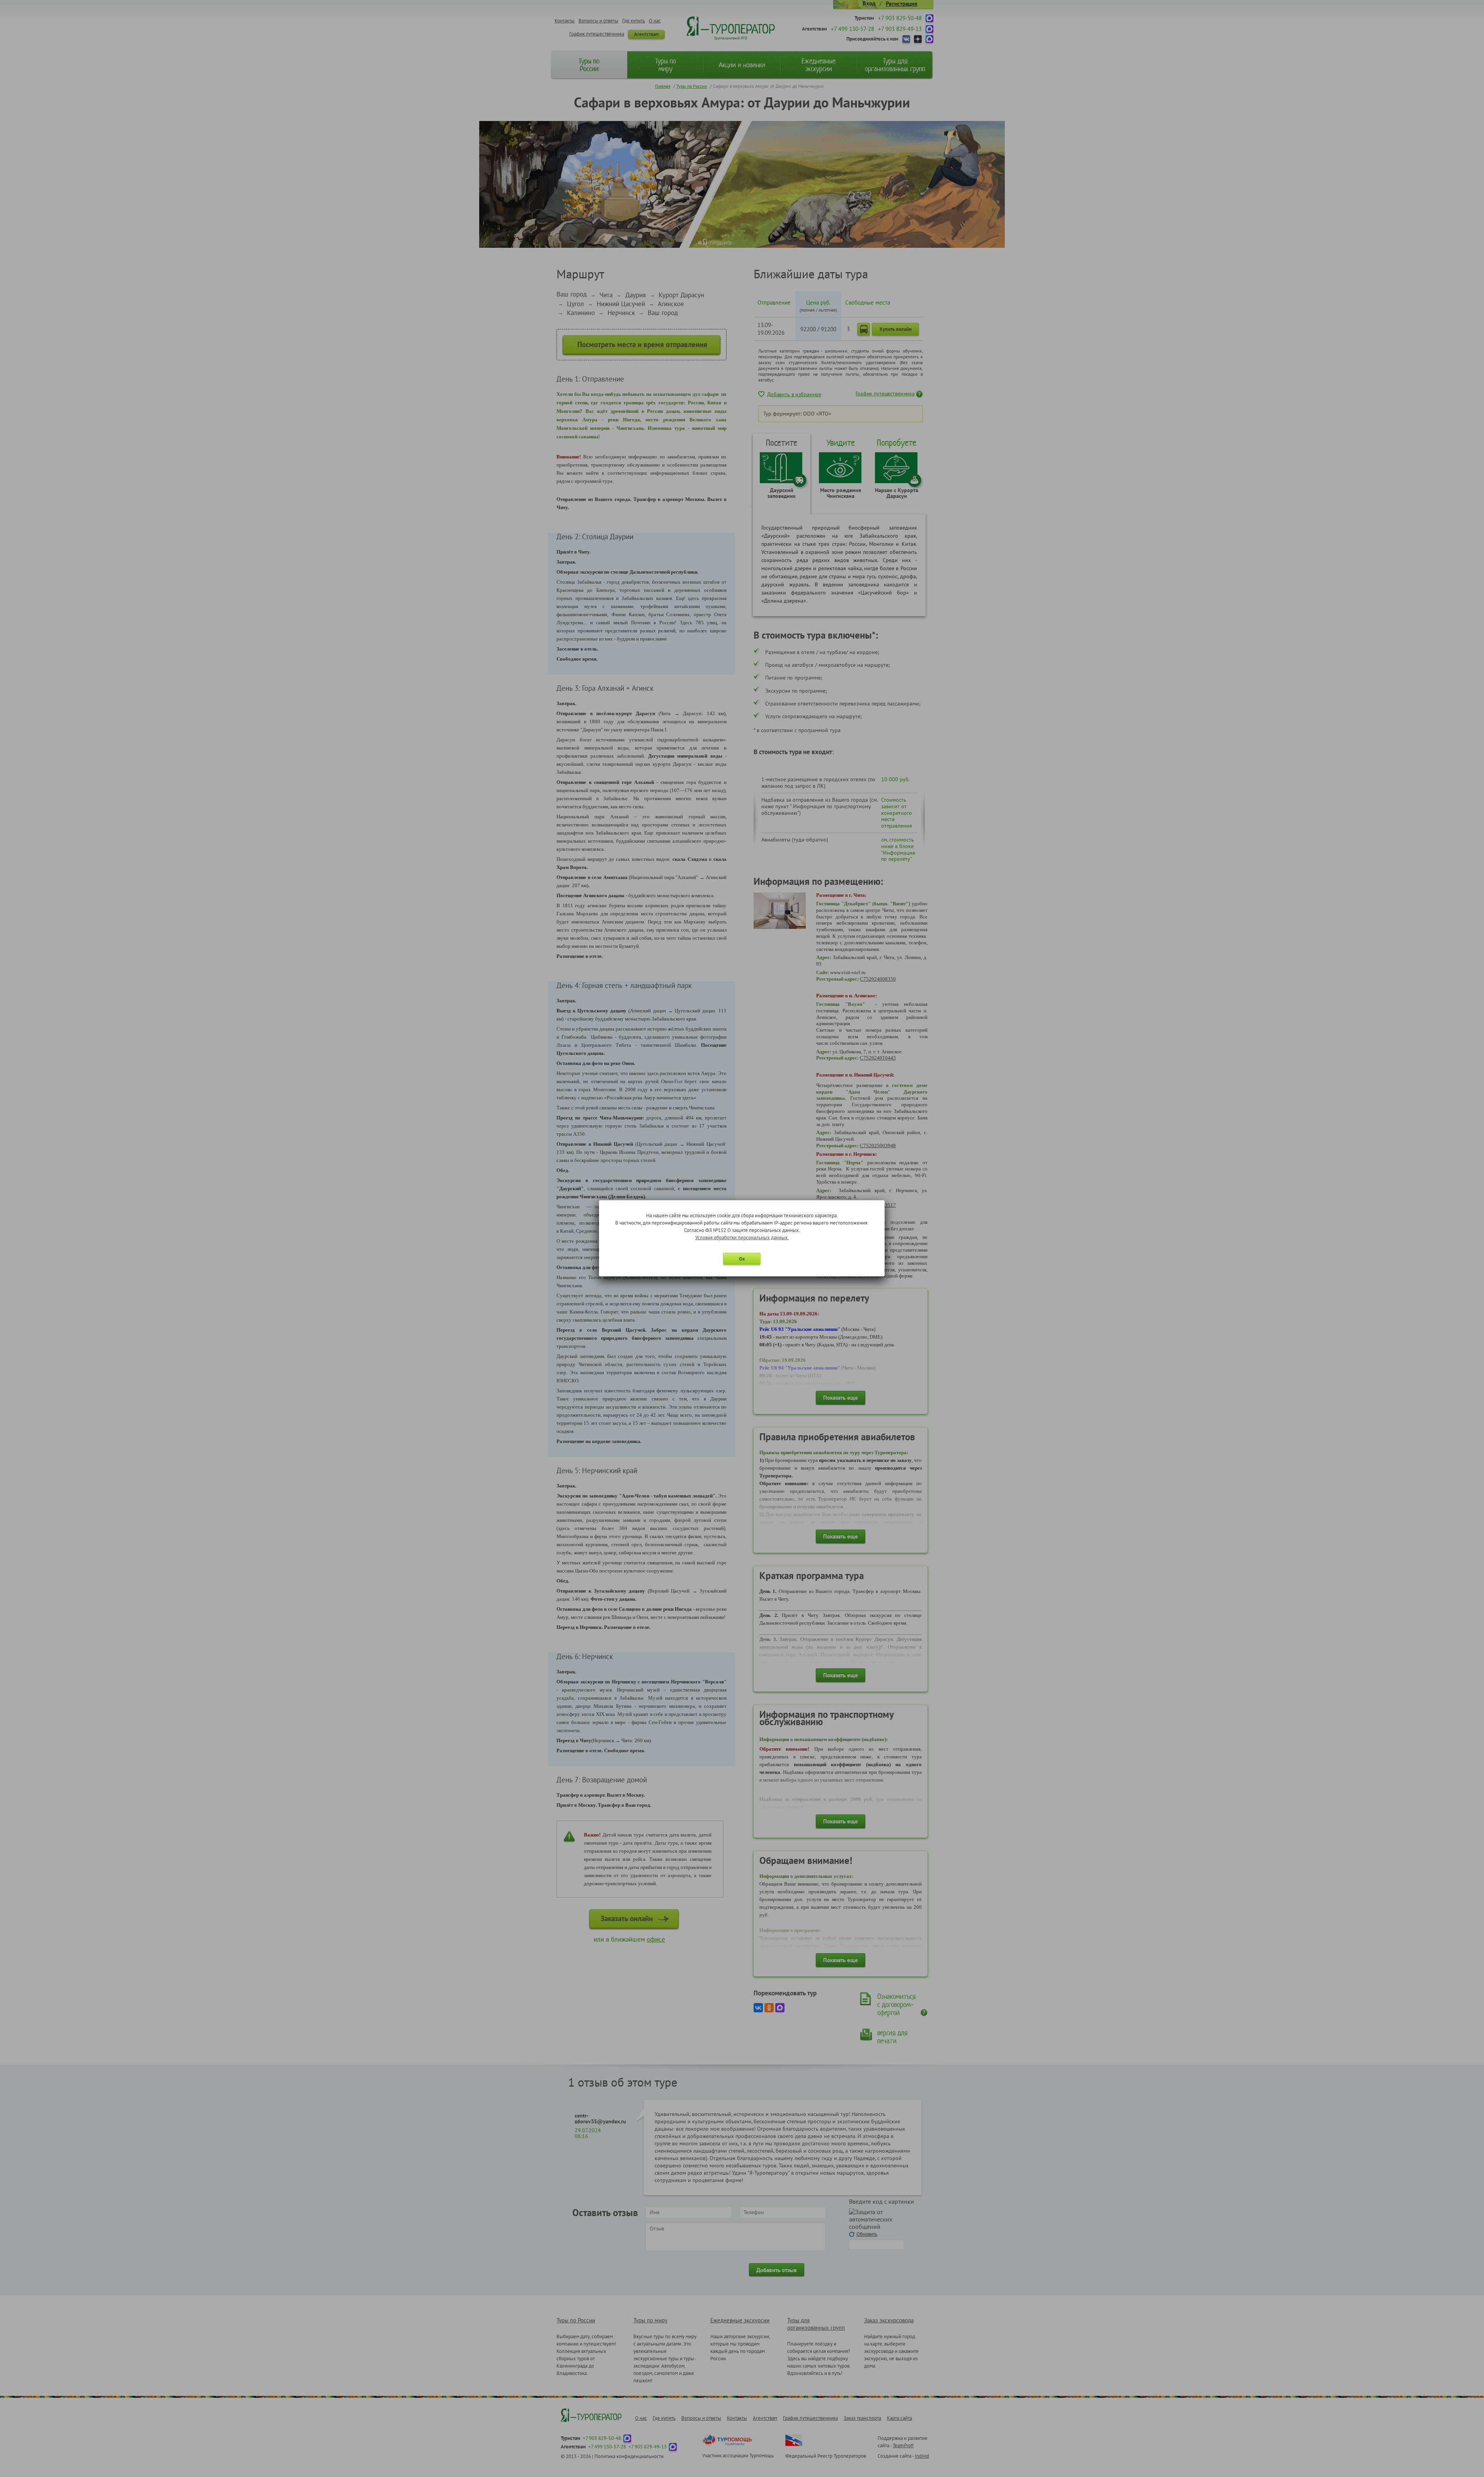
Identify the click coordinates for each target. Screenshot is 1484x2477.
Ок (742, 1259)
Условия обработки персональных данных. (742, 1238)
